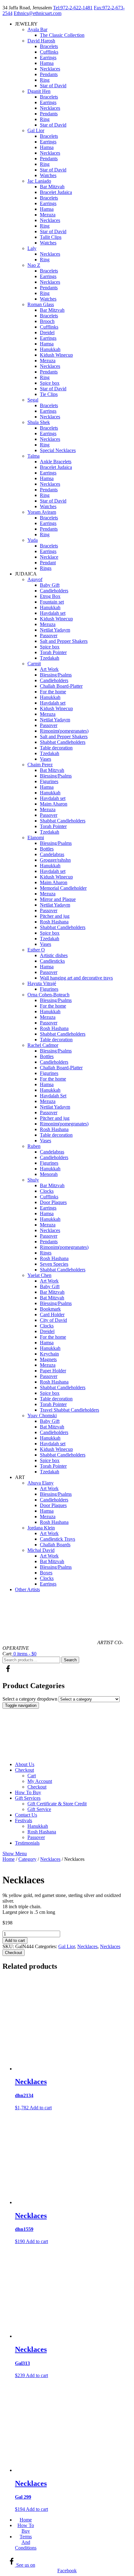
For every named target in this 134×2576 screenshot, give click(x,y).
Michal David (41, 1550)
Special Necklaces (58, 450)
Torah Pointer (53, 652)
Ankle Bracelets (56, 462)
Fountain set (52, 602)
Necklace (49, 557)
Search (70, 1660)
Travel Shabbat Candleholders (69, 1410)
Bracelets (49, 46)
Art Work (49, 669)
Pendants (49, 74)
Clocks (47, 1191)
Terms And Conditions (26, 2542)
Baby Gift (50, 585)
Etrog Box (50, 596)
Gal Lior (36, 130)
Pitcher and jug (55, 916)
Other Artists (27, 1589)
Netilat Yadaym (55, 630)
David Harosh (41, 41)
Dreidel (47, 332)
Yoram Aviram (42, 512)
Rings (46, 568)
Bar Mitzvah (52, 187)
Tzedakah (50, 658)
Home (9, 1859)
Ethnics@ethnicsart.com (38, 13)
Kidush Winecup (56, 355)
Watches (48, 175)
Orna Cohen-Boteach (48, 995)
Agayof (35, 579)
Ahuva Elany (41, 1483)
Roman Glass (41, 304)
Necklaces (50, 69)
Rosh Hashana (54, 922)
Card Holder (52, 1314)
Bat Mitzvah (52, 770)
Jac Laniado (39, 181)
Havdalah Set (53, 1096)
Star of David (53, 86)
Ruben (34, 1146)
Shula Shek (39, 422)
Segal (33, 400)
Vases (45, 759)
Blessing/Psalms (56, 675)
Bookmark (50, 1309)
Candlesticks (52, 961)
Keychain (49, 1354)
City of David (53, 1320)
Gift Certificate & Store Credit (57, 1804)
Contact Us (26, 1815)
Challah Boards (55, 1545)
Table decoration (56, 748)
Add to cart (15, 1940)
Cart (32, 1776)
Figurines (49, 781)
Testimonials (27, 1843)
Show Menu (15, 1854)
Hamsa (47, 63)
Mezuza (48, 215)
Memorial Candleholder (63, 888)
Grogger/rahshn (55, 860)
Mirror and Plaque (58, 899)
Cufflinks (49, 52)
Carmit (34, 664)
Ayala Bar (37, 29)
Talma (33, 456)
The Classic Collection (62, 35)
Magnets (48, 1359)
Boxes (46, 1573)
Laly (32, 248)
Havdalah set (53, 613)
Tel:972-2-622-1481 (73, 8)
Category (27, 1859)
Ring (45, 80)
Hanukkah (50, 349)
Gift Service (39, 1809)
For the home (53, 692)
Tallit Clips (51, 237)
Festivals (24, 1820)
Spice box (50, 383)
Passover (49, 636)
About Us (25, 1764)
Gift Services (28, 1798)
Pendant (48, 563)
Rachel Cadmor (43, 1045)
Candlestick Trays (57, 1539)
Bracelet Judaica (56, 192)
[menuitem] (73, 1765)
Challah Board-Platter (61, 686)
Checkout (24, 1770)
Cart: (7, 1654)
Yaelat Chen (39, 1275)
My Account (40, 1781)
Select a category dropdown (30, 1699)
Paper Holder (53, 1371)
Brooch (47, 321)
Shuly (33, 1180)
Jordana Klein (41, 1528)
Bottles (47, 849)
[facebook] (8, 1672)
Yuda (33, 540)
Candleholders (54, 591)
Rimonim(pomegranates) (64, 731)
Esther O (36, 950)
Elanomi (36, 838)
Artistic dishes (54, 955)
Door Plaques (53, 1202)
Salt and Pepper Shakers (64, 641)
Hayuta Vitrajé (42, 983)
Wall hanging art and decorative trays (76, 978)
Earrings (48, 58)
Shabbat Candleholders (63, 742)
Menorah (49, 1174)
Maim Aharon (54, 804)
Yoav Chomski (42, 1416)
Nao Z (34, 265)
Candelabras (52, 854)
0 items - (24, 1654)
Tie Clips (49, 394)
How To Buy (28, 1792)
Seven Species (54, 1264)
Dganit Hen (39, 91)
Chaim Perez (40, 765)
